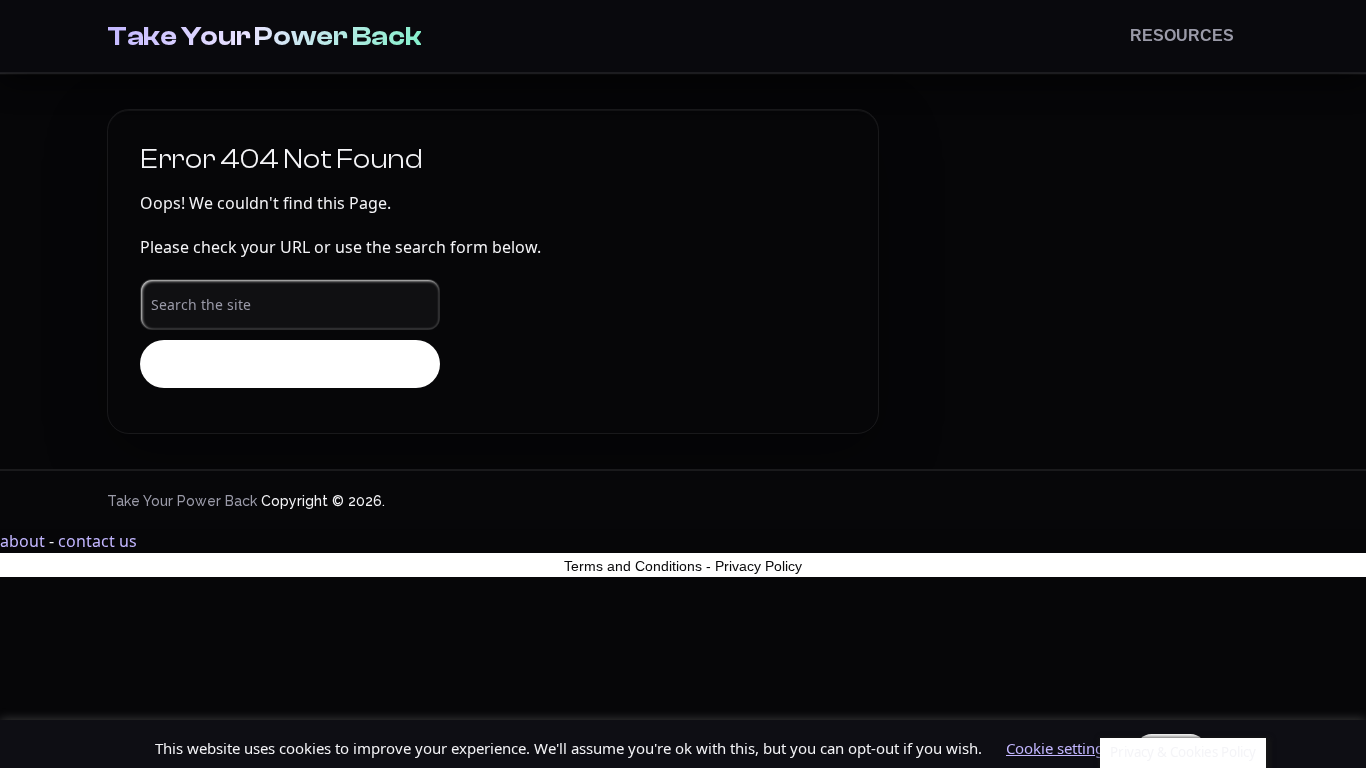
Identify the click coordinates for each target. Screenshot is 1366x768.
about (22, 541)
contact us (97, 541)
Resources (1182, 35)
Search (290, 365)
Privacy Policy (758, 566)
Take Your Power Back (264, 36)
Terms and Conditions (633, 566)
